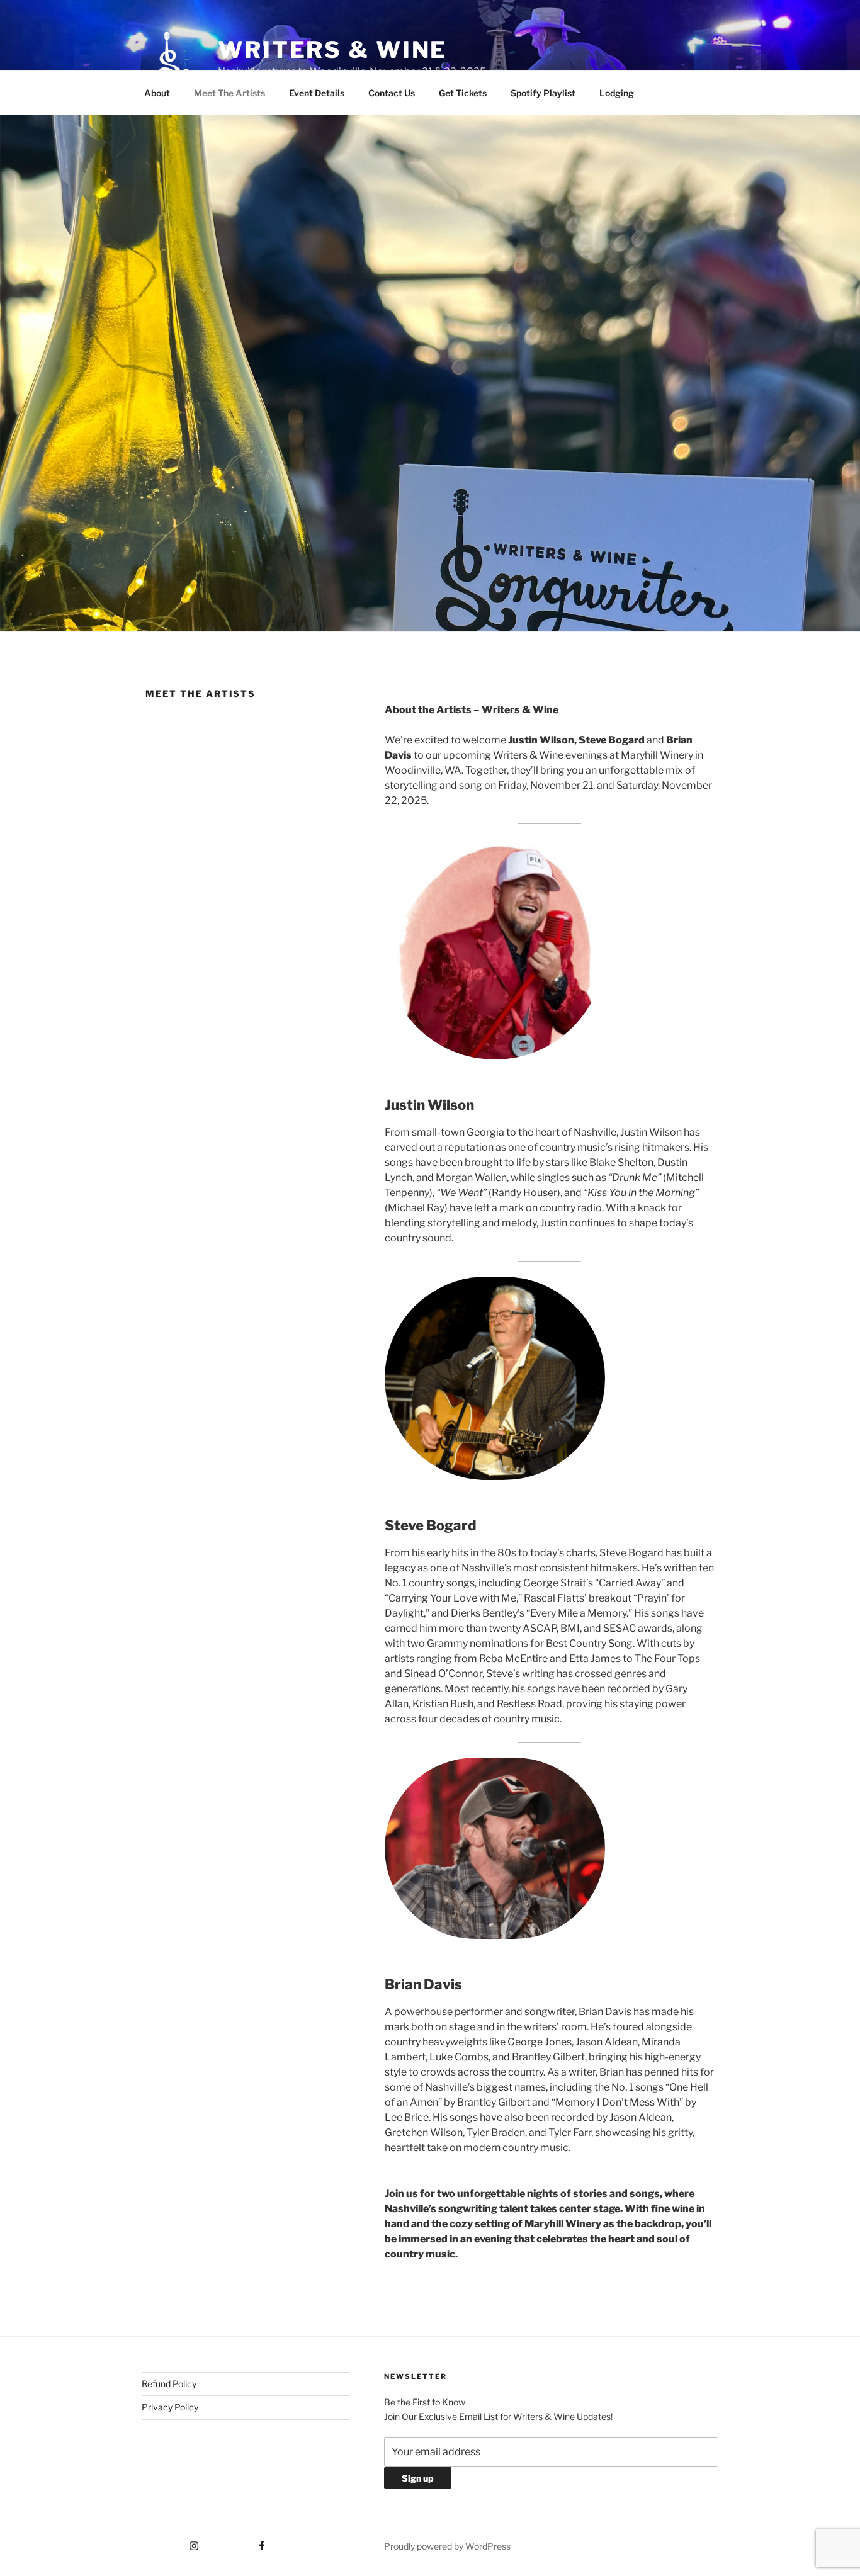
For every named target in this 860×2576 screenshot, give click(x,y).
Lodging (617, 93)
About (157, 93)
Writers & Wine (332, 50)
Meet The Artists (229, 93)
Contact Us (392, 93)
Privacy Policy (170, 2407)
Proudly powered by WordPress (447, 2546)
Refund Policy (169, 2384)
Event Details (317, 93)
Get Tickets (463, 93)
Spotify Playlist (543, 93)
